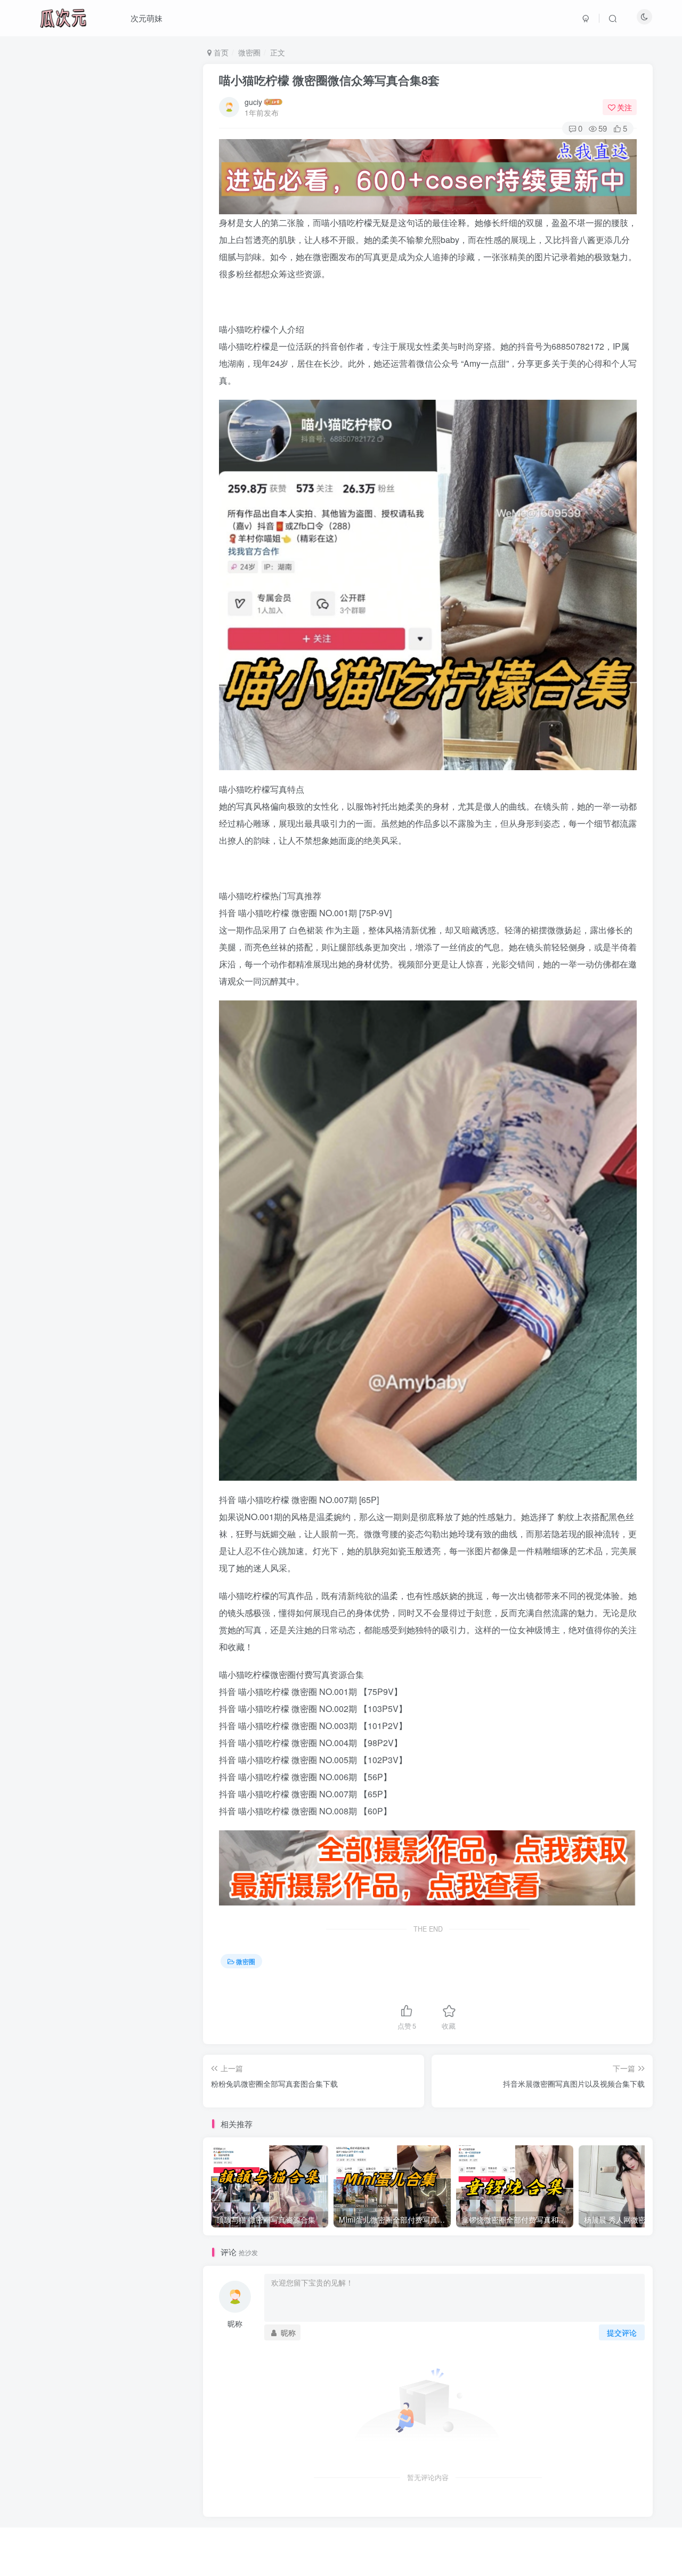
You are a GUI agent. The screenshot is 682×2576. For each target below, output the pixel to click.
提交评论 (622, 2332)
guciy (253, 102)
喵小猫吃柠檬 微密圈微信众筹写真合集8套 (329, 80)
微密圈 (249, 52)
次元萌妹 (147, 18)
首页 (220, 52)
